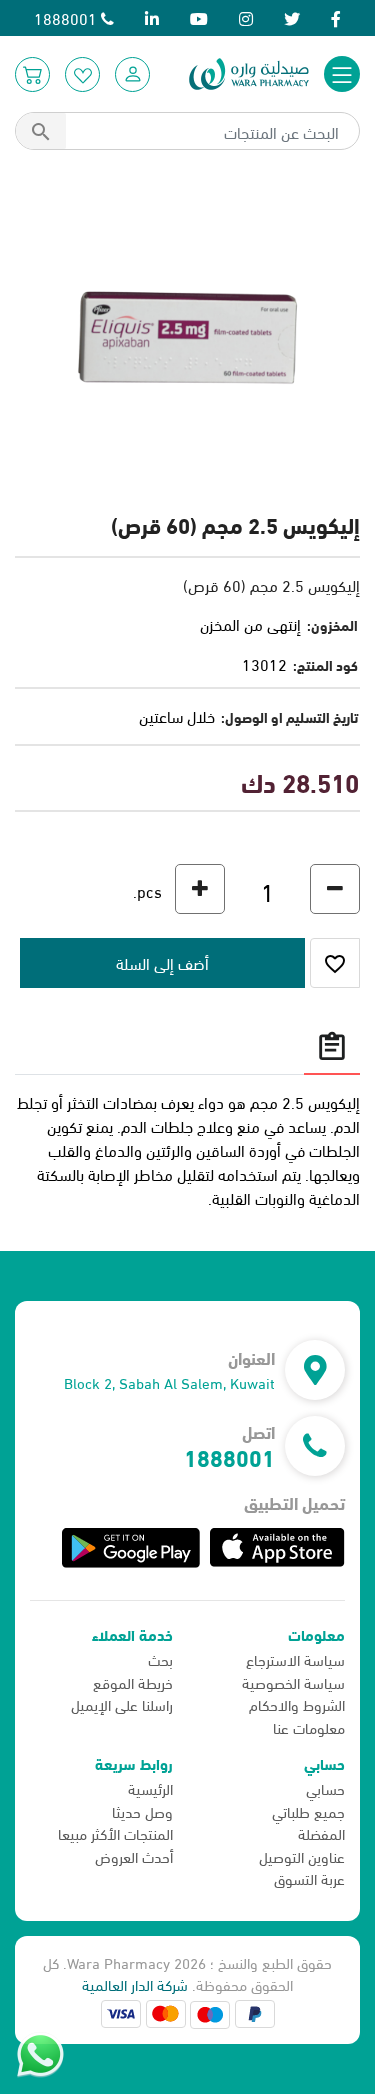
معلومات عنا (309, 1727)
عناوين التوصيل (302, 1856)
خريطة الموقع (133, 1682)
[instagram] (246, 17)
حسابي (325, 1788)
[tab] (332, 1045)
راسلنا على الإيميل (122, 1704)
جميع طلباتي (308, 1811)
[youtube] (199, 17)
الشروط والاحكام (297, 1704)
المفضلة (321, 1833)
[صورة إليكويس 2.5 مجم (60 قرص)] (187, 334)
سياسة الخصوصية (293, 1682)
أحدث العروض (134, 1856)
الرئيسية (150, 1788)
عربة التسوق (309, 1878)
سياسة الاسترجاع (295, 1659)
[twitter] (292, 17)
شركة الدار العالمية (135, 1984)
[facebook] (336, 17)
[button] (132, 74)
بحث (160, 1659)
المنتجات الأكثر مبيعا (115, 1833)
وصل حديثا (142, 1811)
